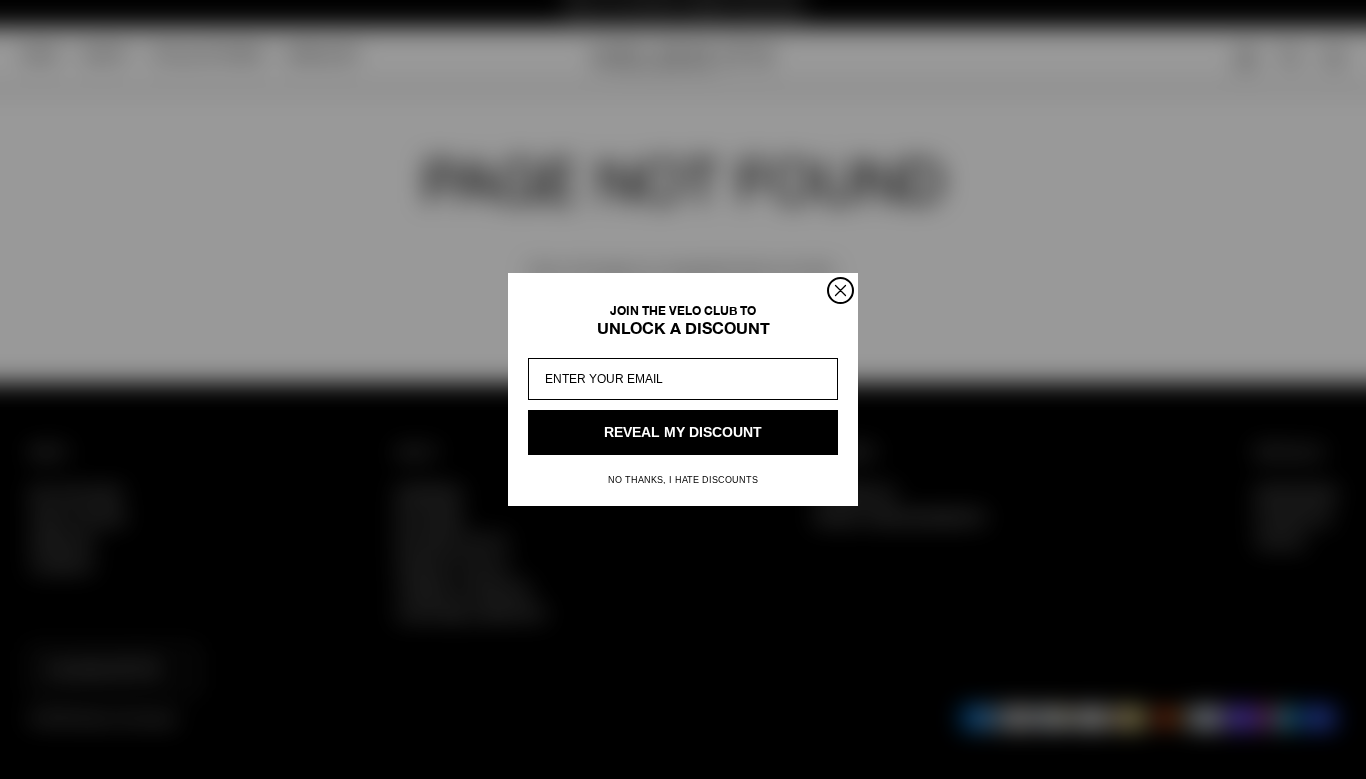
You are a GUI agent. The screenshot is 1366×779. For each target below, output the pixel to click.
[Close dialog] (840, 290)
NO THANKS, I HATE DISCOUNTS (683, 480)
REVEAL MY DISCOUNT (683, 433)
